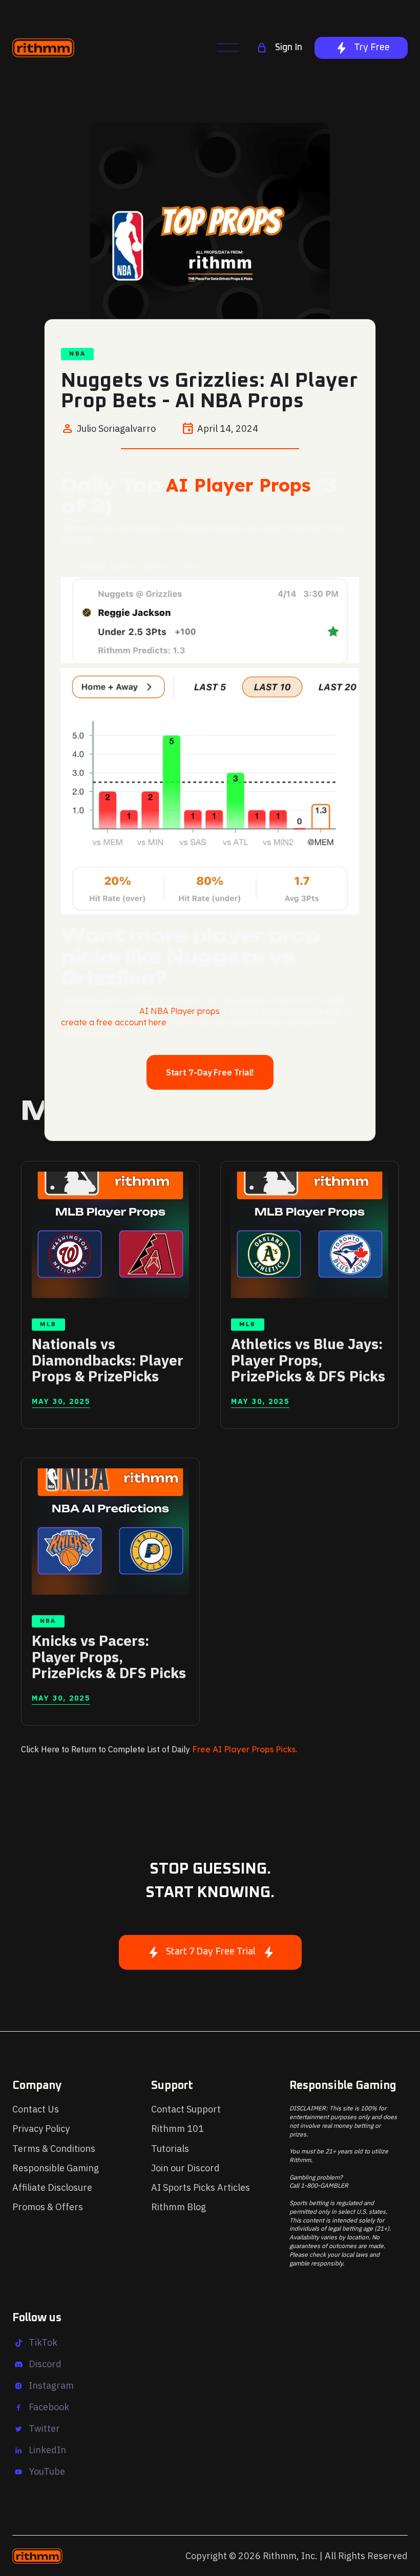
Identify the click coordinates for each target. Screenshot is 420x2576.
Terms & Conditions (54, 2149)
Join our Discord (185, 2168)
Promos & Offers (48, 2207)
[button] (228, 48)
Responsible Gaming (56, 2168)
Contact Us (36, 2109)
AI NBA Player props (180, 1011)
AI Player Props (238, 485)
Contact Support (186, 2109)
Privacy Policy (41, 2129)
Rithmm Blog (178, 2207)
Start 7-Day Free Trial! (210, 1072)
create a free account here (114, 1022)
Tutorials (170, 2149)
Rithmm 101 (177, 2129)
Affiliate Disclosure (52, 2187)
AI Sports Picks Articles (201, 2187)
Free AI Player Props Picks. (245, 1749)
